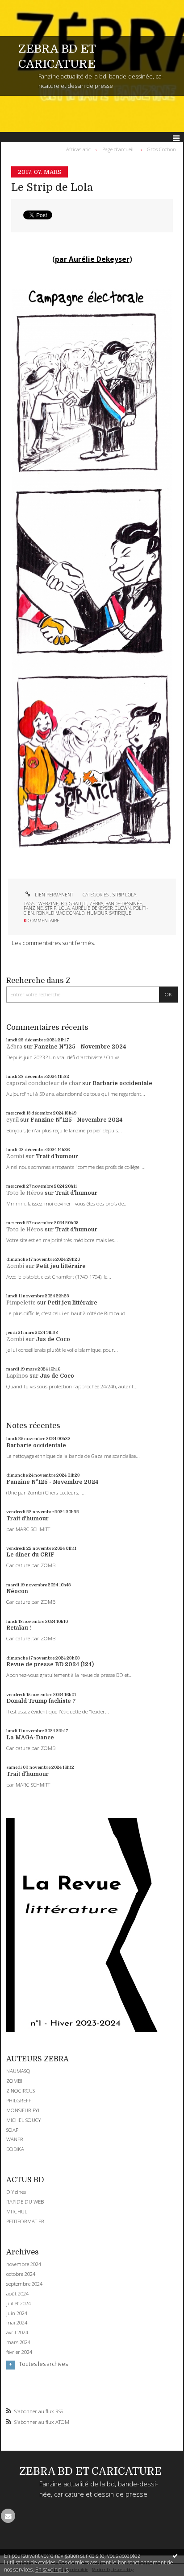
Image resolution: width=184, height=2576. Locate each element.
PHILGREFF (19, 2100)
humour (97, 913)
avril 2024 (17, 2332)
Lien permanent (53, 895)
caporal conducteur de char (44, 1083)
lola (64, 908)
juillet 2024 (19, 2304)
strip (51, 908)
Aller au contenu (26, 6)
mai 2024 (17, 2323)
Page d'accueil (118, 149)
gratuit (78, 904)
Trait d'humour (57, 1156)
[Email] (8, 2516)
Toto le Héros (25, 1193)
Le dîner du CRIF (30, 1555)
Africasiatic (78, 149)
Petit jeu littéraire (61, 1266)
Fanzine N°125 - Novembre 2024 (80, 1047)
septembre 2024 (24, 2284)
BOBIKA (15, 2149)
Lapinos (17, 1376)
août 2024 (17, 2294)
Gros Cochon (161, 149)
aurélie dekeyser (92, 908)
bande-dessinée (124, 904)
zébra (96, 904)
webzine (48, 904)
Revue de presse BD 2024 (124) (50, 1664)
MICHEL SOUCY (24, 2120)
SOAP (12, 2130)
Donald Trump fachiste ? (41, 1701)
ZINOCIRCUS (21, 2091)
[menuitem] (80, 149)
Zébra (14, 1047)
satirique (120, 913)
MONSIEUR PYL (23, 2110)
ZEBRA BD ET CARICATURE (90, 2471)
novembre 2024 (24, 2264)
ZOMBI (14, 2081)
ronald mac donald (60, 913)
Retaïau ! (19, 1628)
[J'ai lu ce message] (175, 2555)
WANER (15, 2139)
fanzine (33, 908)
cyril (13, 1120)
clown (123, 908)
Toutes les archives (43, 2364)
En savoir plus (52, 2570)
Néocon (17, 1591)
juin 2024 (17, 2313)
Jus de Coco (53, 1339)
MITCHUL (17, 2211)
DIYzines (16, 2192)
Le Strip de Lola (52, 188)
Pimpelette (21, 1303)
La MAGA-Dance (30, 1738)
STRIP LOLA (124, 895)
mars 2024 (18, 2342)
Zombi (15, 1156)
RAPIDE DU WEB (25, 2202)
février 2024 (19, 2352)
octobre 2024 (21, 2274)
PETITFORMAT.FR (25, 2221)
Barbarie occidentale (122, 1083)
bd (64, 904)
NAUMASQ (18, 2071)
